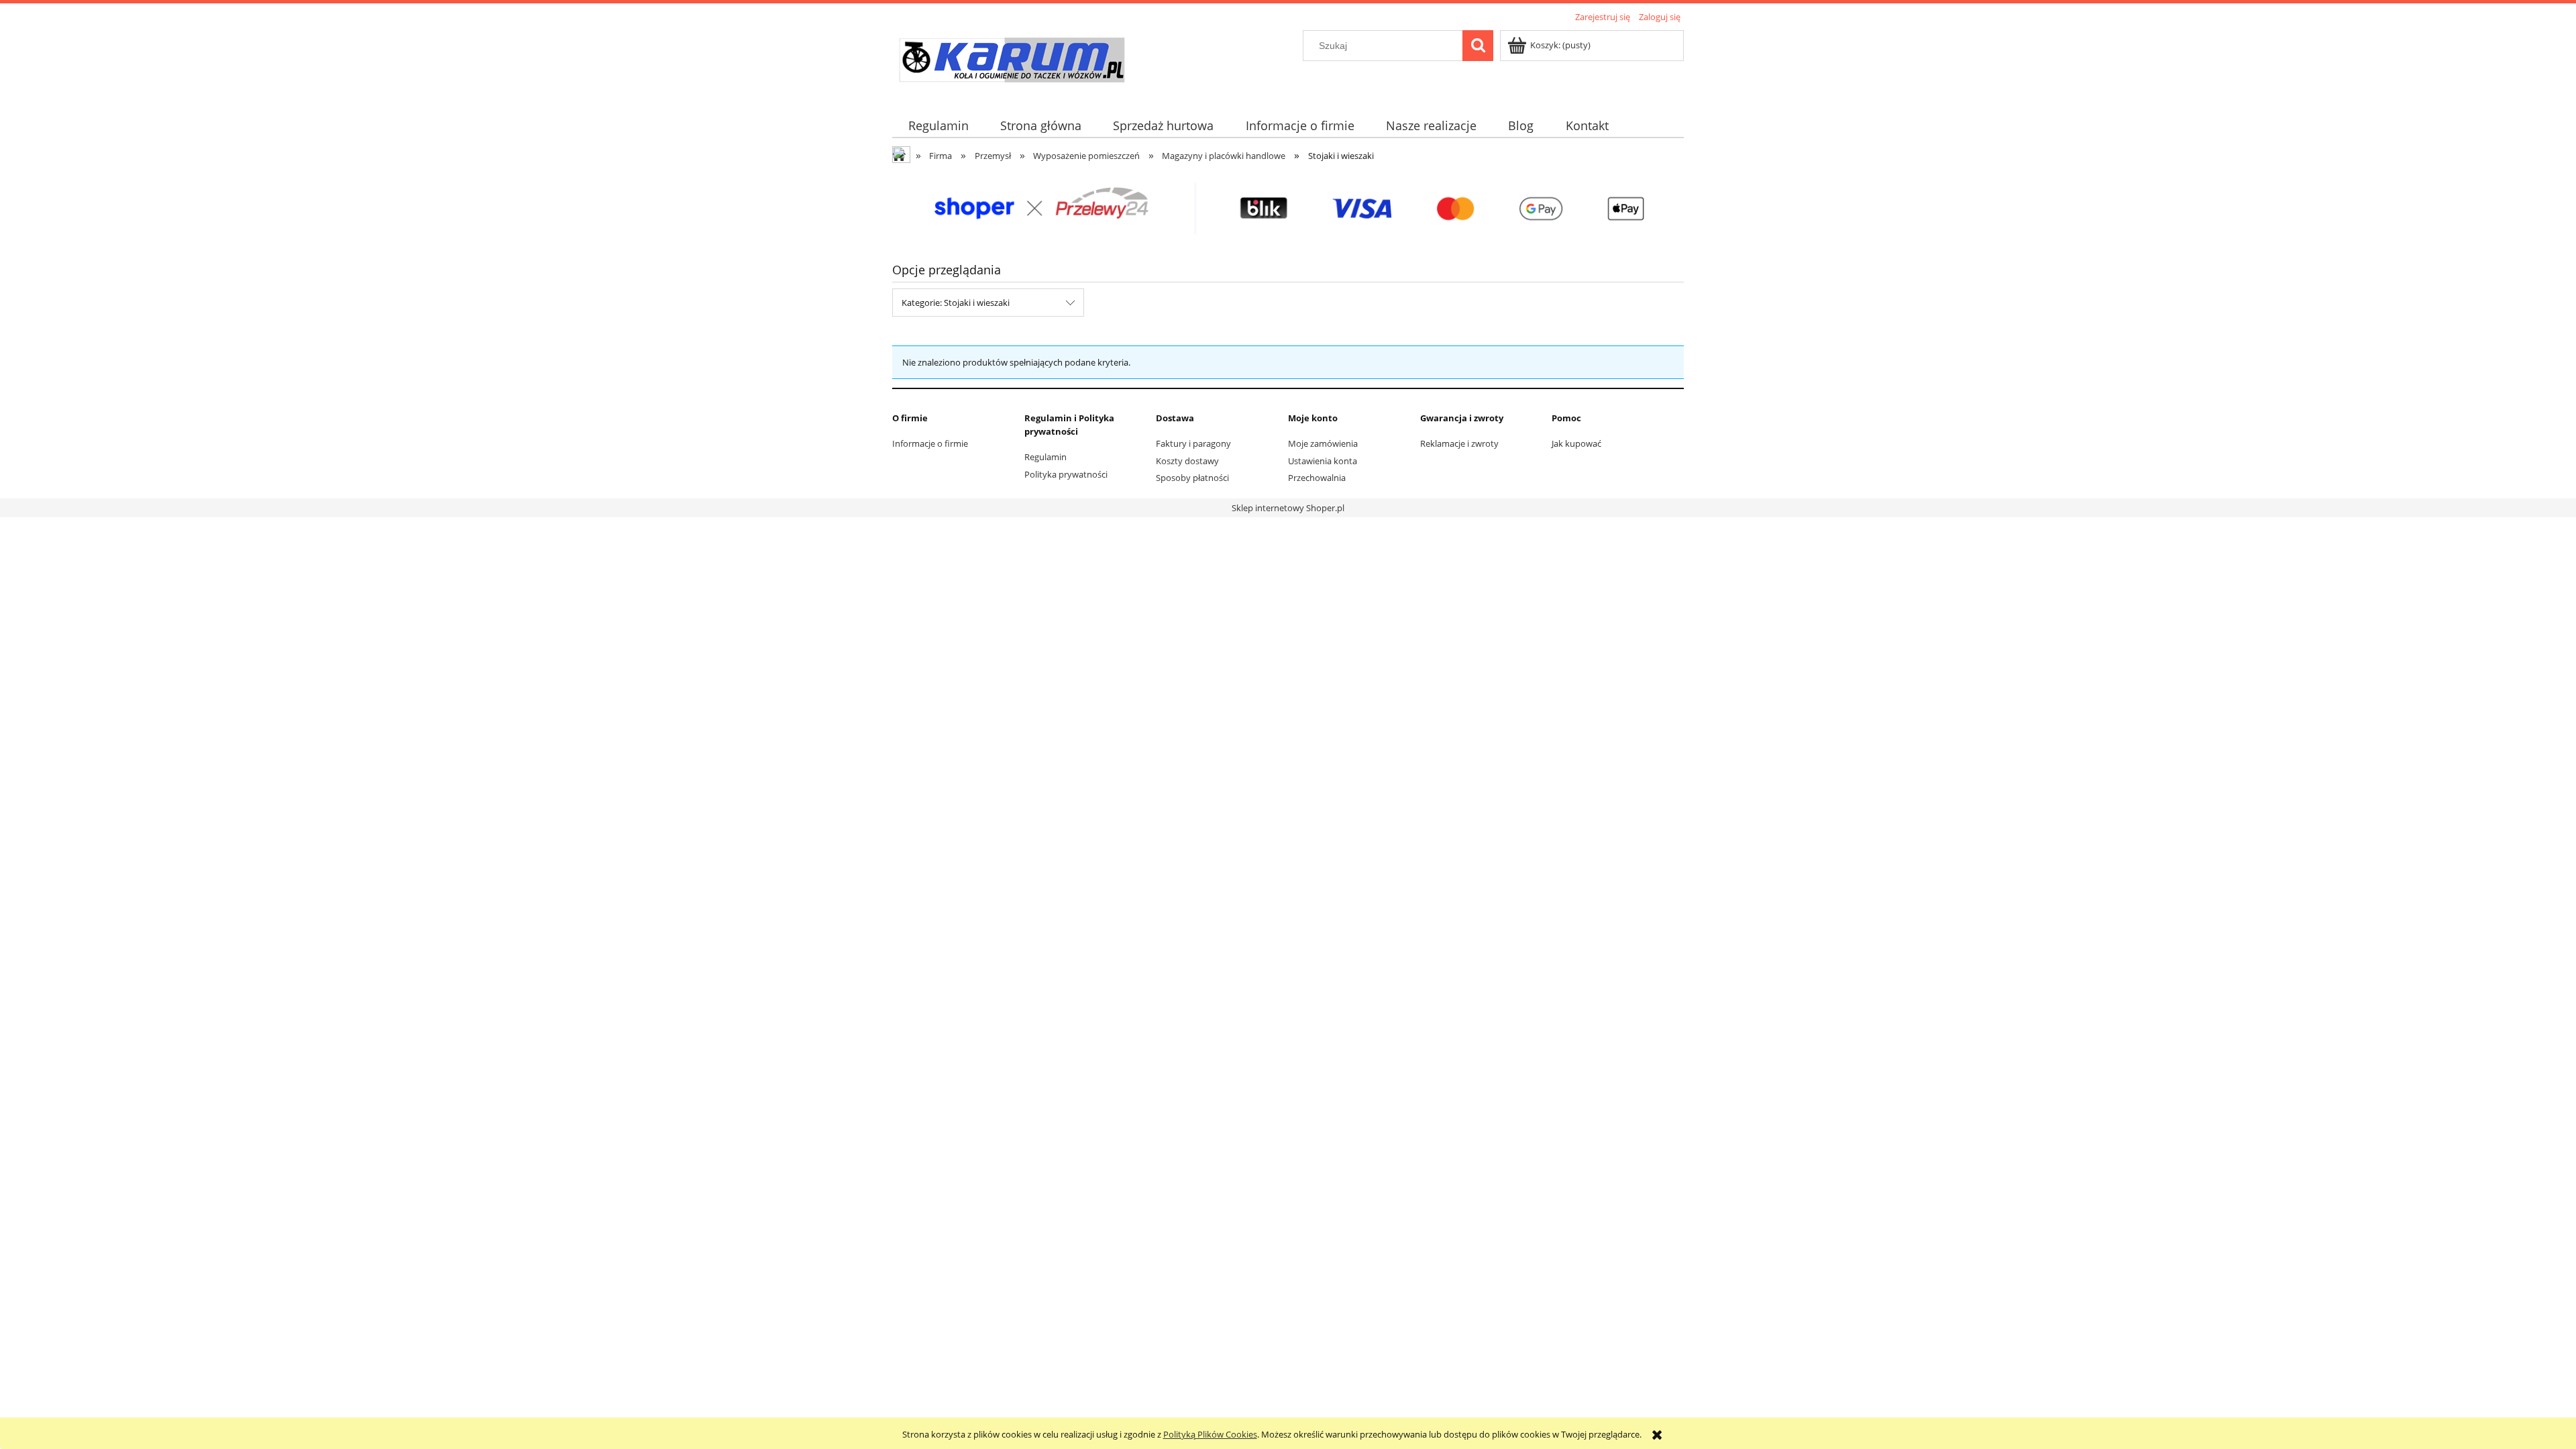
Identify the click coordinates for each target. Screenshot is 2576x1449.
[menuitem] (938, 126)
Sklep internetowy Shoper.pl (1288, 508)
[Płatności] (1288, 208)
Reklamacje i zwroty (1459, 443)
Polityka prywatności (1066, 474)
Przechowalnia (1317, 478)
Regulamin (1045, 457)
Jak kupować (1576, 443)
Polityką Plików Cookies (1210, 1434)
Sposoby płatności (1192, 478)
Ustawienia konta (1323, 461)
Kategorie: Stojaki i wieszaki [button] (956, 303)
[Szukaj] (1478, 46)
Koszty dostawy (1187, 461)
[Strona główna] (1011, 62)
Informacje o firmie (930, 443)
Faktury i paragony (1193, 443)
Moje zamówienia (1323, 443)
